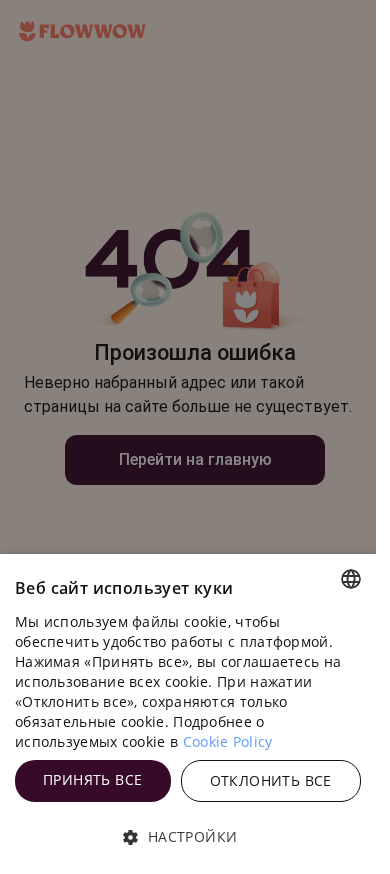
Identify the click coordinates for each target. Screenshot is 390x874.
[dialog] (188, 714)
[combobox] (351, 579)
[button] (188, 837)
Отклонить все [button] (271, 780)
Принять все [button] (92, 779)
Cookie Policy (228, 741)
